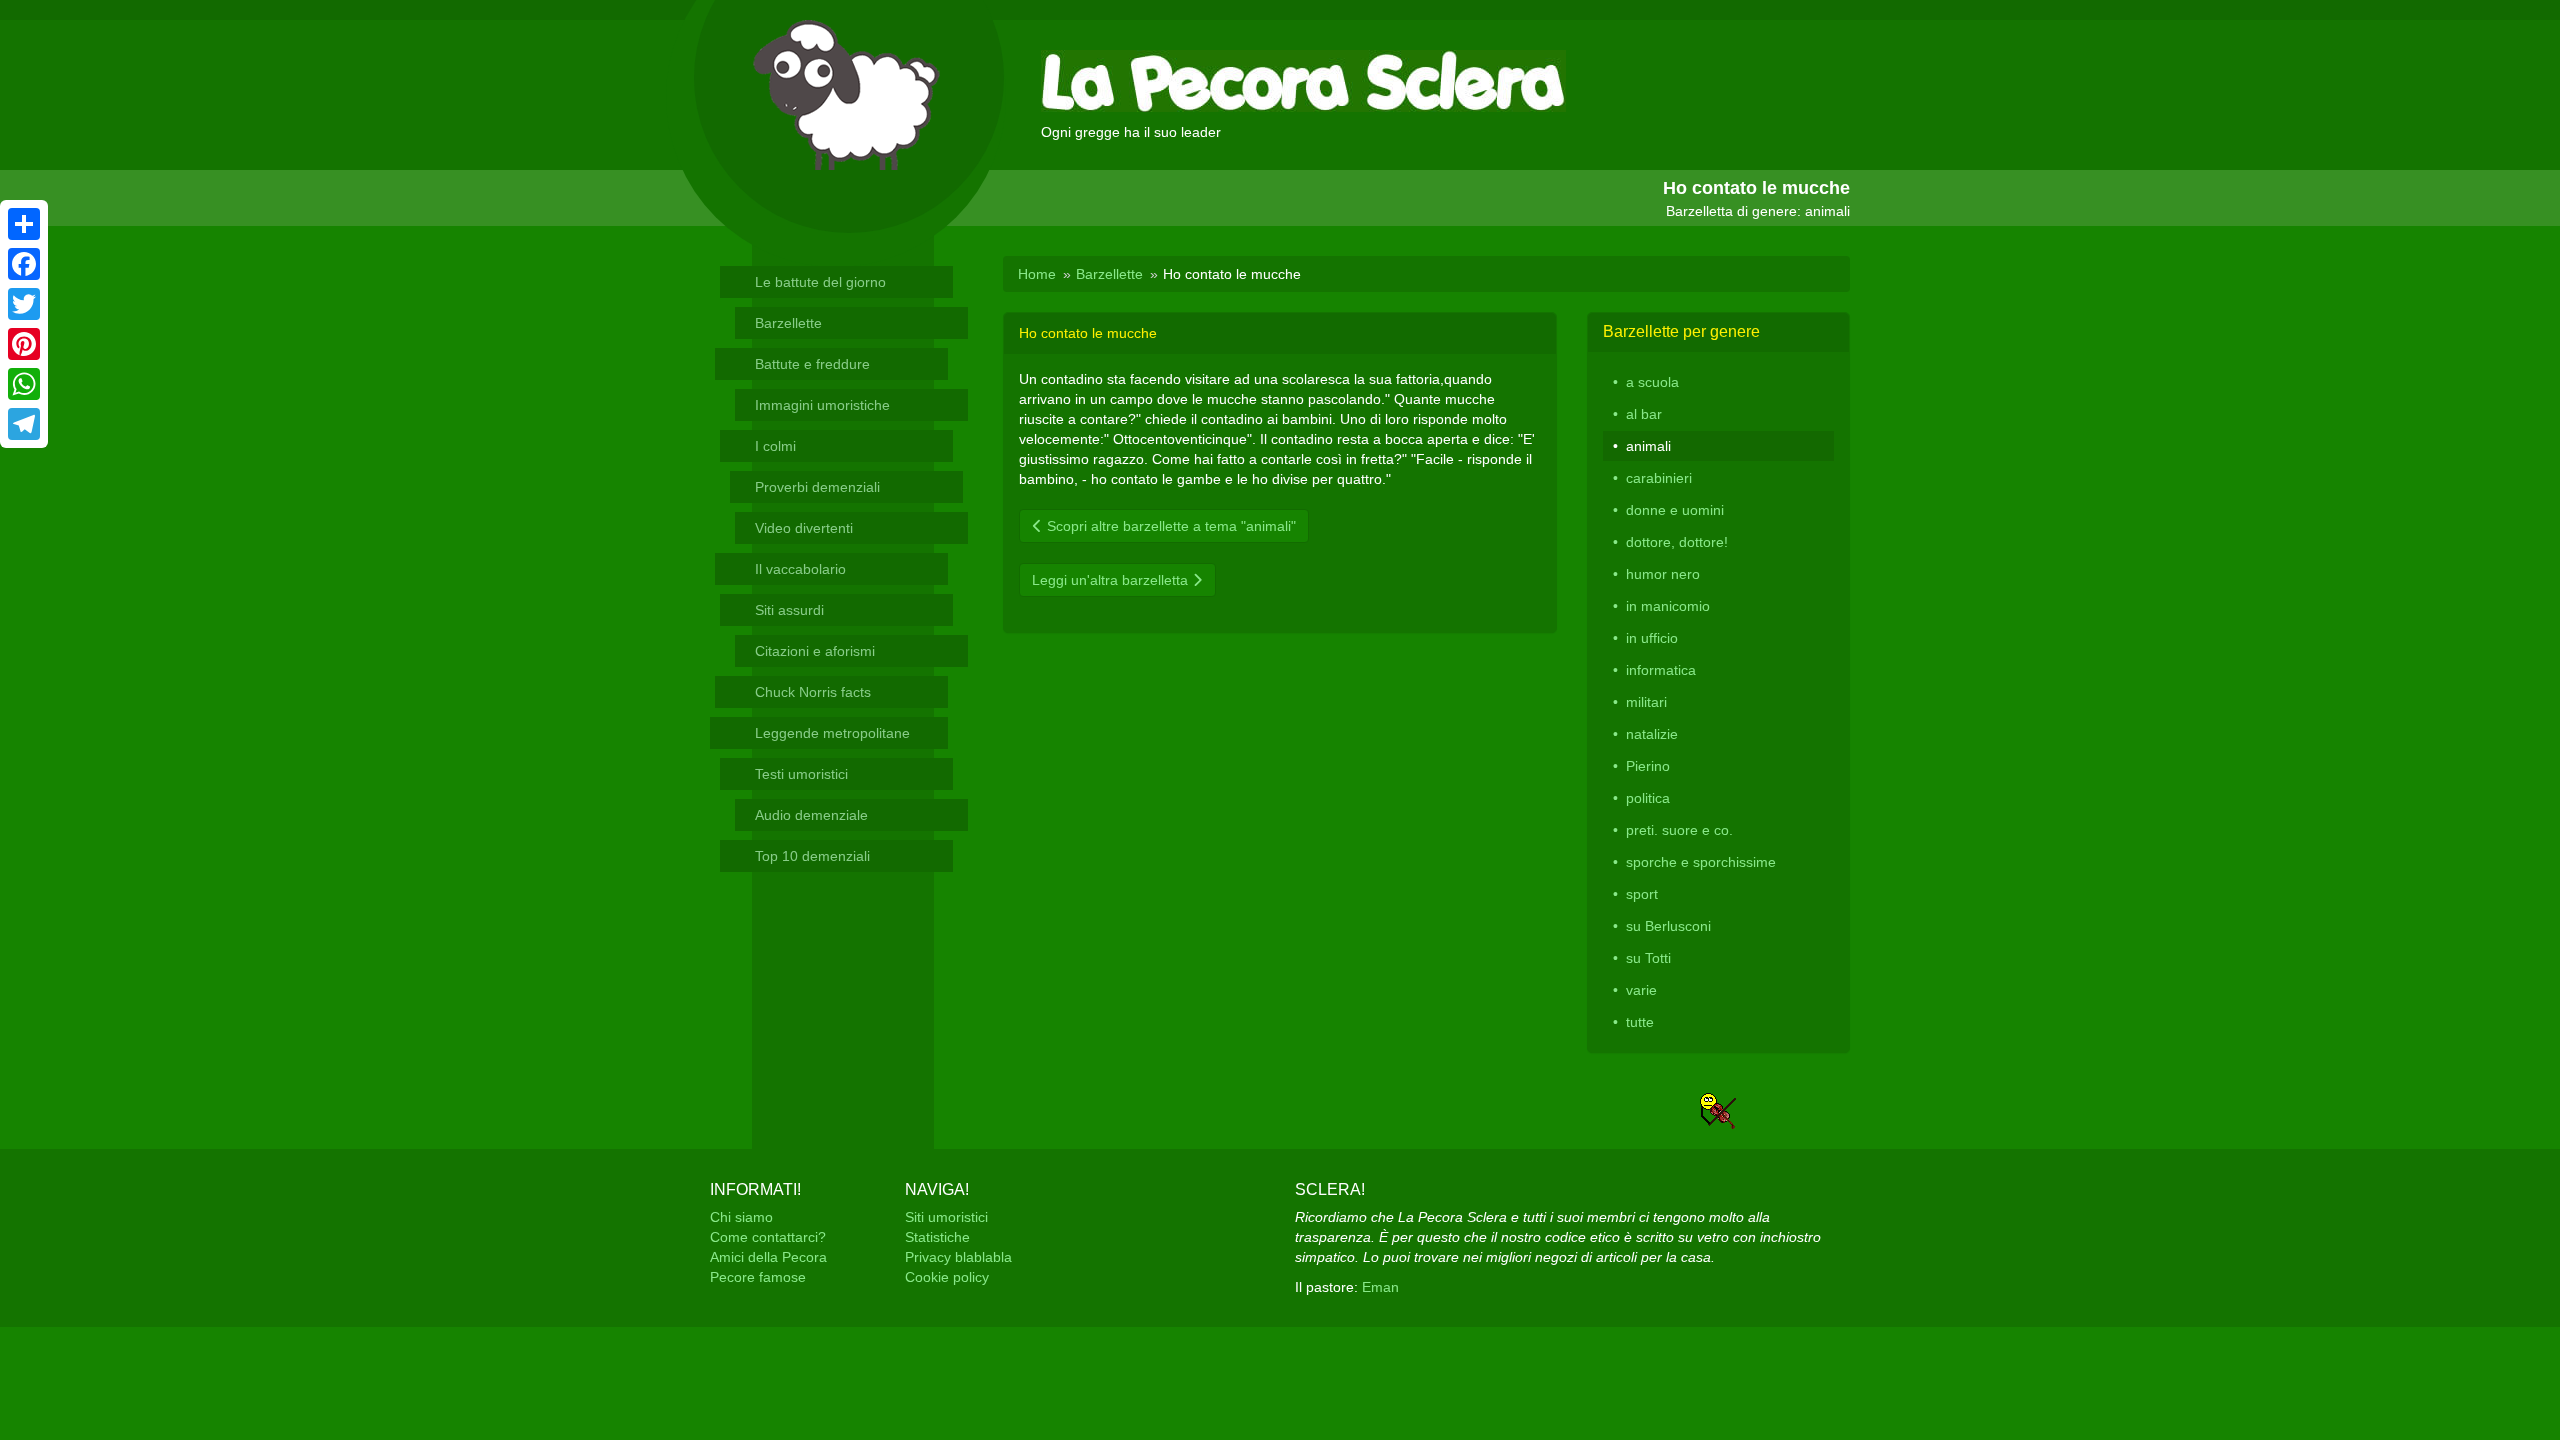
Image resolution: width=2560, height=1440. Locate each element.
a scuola (1652, 382)
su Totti (1648, 958)
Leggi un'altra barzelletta (1112, 580)
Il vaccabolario (800, 569)
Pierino (1648, 766)
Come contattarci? (768, 1237)
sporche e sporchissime (1701, 862)
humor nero (1663, 574)
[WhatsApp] (24, 384)
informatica (1661, 670)
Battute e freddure (812, 364)
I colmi (775, 446)
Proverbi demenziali (817, 487)
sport (1642, 894)
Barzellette (788, 323)
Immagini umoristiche (822, 405)
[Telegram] (24, 424)
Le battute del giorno (820, 282)
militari (1646, 702)
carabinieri (1659, 478)
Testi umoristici (801, 774)
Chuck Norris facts (813, 692)
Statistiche (937, 1237)
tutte (1640, 1022)
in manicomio (1668, 606)
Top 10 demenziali (812, 856)
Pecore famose (758, 1277)
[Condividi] (24, 224)
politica (1648, 798)
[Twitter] (24, 304)
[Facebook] (24, 264)
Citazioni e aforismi (815, 651)
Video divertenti (804, 528)
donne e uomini (1675, 510)
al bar (1644, 414)
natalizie (1652, 734)
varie (1641, 990)
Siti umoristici (946, 1217)
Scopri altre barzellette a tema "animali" (1169, 526)
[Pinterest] (24, 344)
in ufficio (1652, 638)
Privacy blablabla (958, 1257)
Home (1037, 274)
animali (1648, 446)
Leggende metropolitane (832, 733)
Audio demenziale (811, 815)
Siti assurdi (789, 610)
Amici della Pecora (768, 1257)
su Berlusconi (1668, 926)
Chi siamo (741, 1217)
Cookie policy (947, 1277)
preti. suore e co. (1679, 830)
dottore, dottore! (1677, 542)
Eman (1380, 1287)
